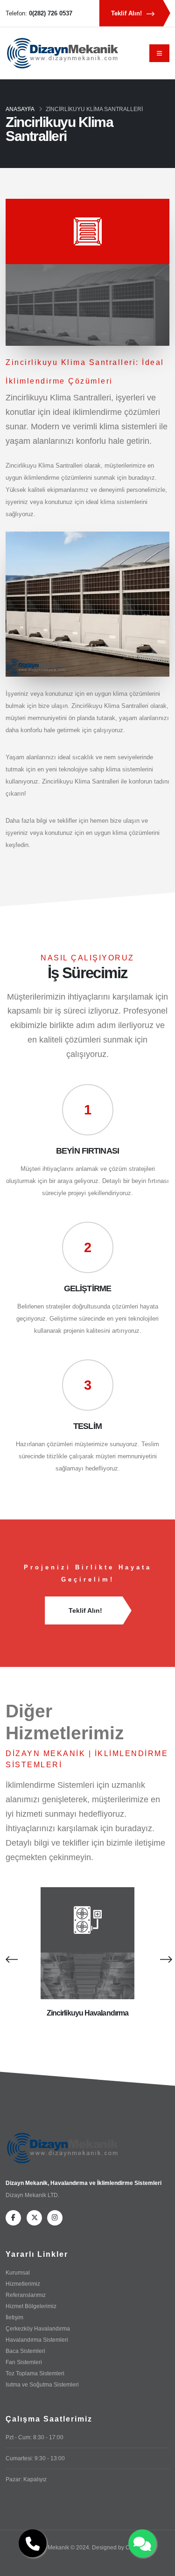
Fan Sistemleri (24, 2362)
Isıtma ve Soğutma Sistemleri (42, 2384)
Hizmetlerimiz (23, 2284)
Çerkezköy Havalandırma (38, 2328)
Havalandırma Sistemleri (37, 2340)
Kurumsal (18, 2272)
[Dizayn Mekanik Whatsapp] (142, 2543)
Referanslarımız (26, 2295)
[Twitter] (34, 2218)
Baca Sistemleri (25, 2351)
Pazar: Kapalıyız (26, 2479)
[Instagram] (55, 2218)
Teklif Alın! (127, 13)
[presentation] (10, 1959)
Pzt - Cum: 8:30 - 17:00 (35, 2437)
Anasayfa (20, 109)
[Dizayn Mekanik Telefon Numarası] (33, 2543)
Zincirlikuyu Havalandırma (87, 2013)
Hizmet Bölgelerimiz (31, 2306)
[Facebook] (13, 2218)
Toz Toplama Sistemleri (35, 2373)
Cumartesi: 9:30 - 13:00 (35, 2458)
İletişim (14, 2317)
